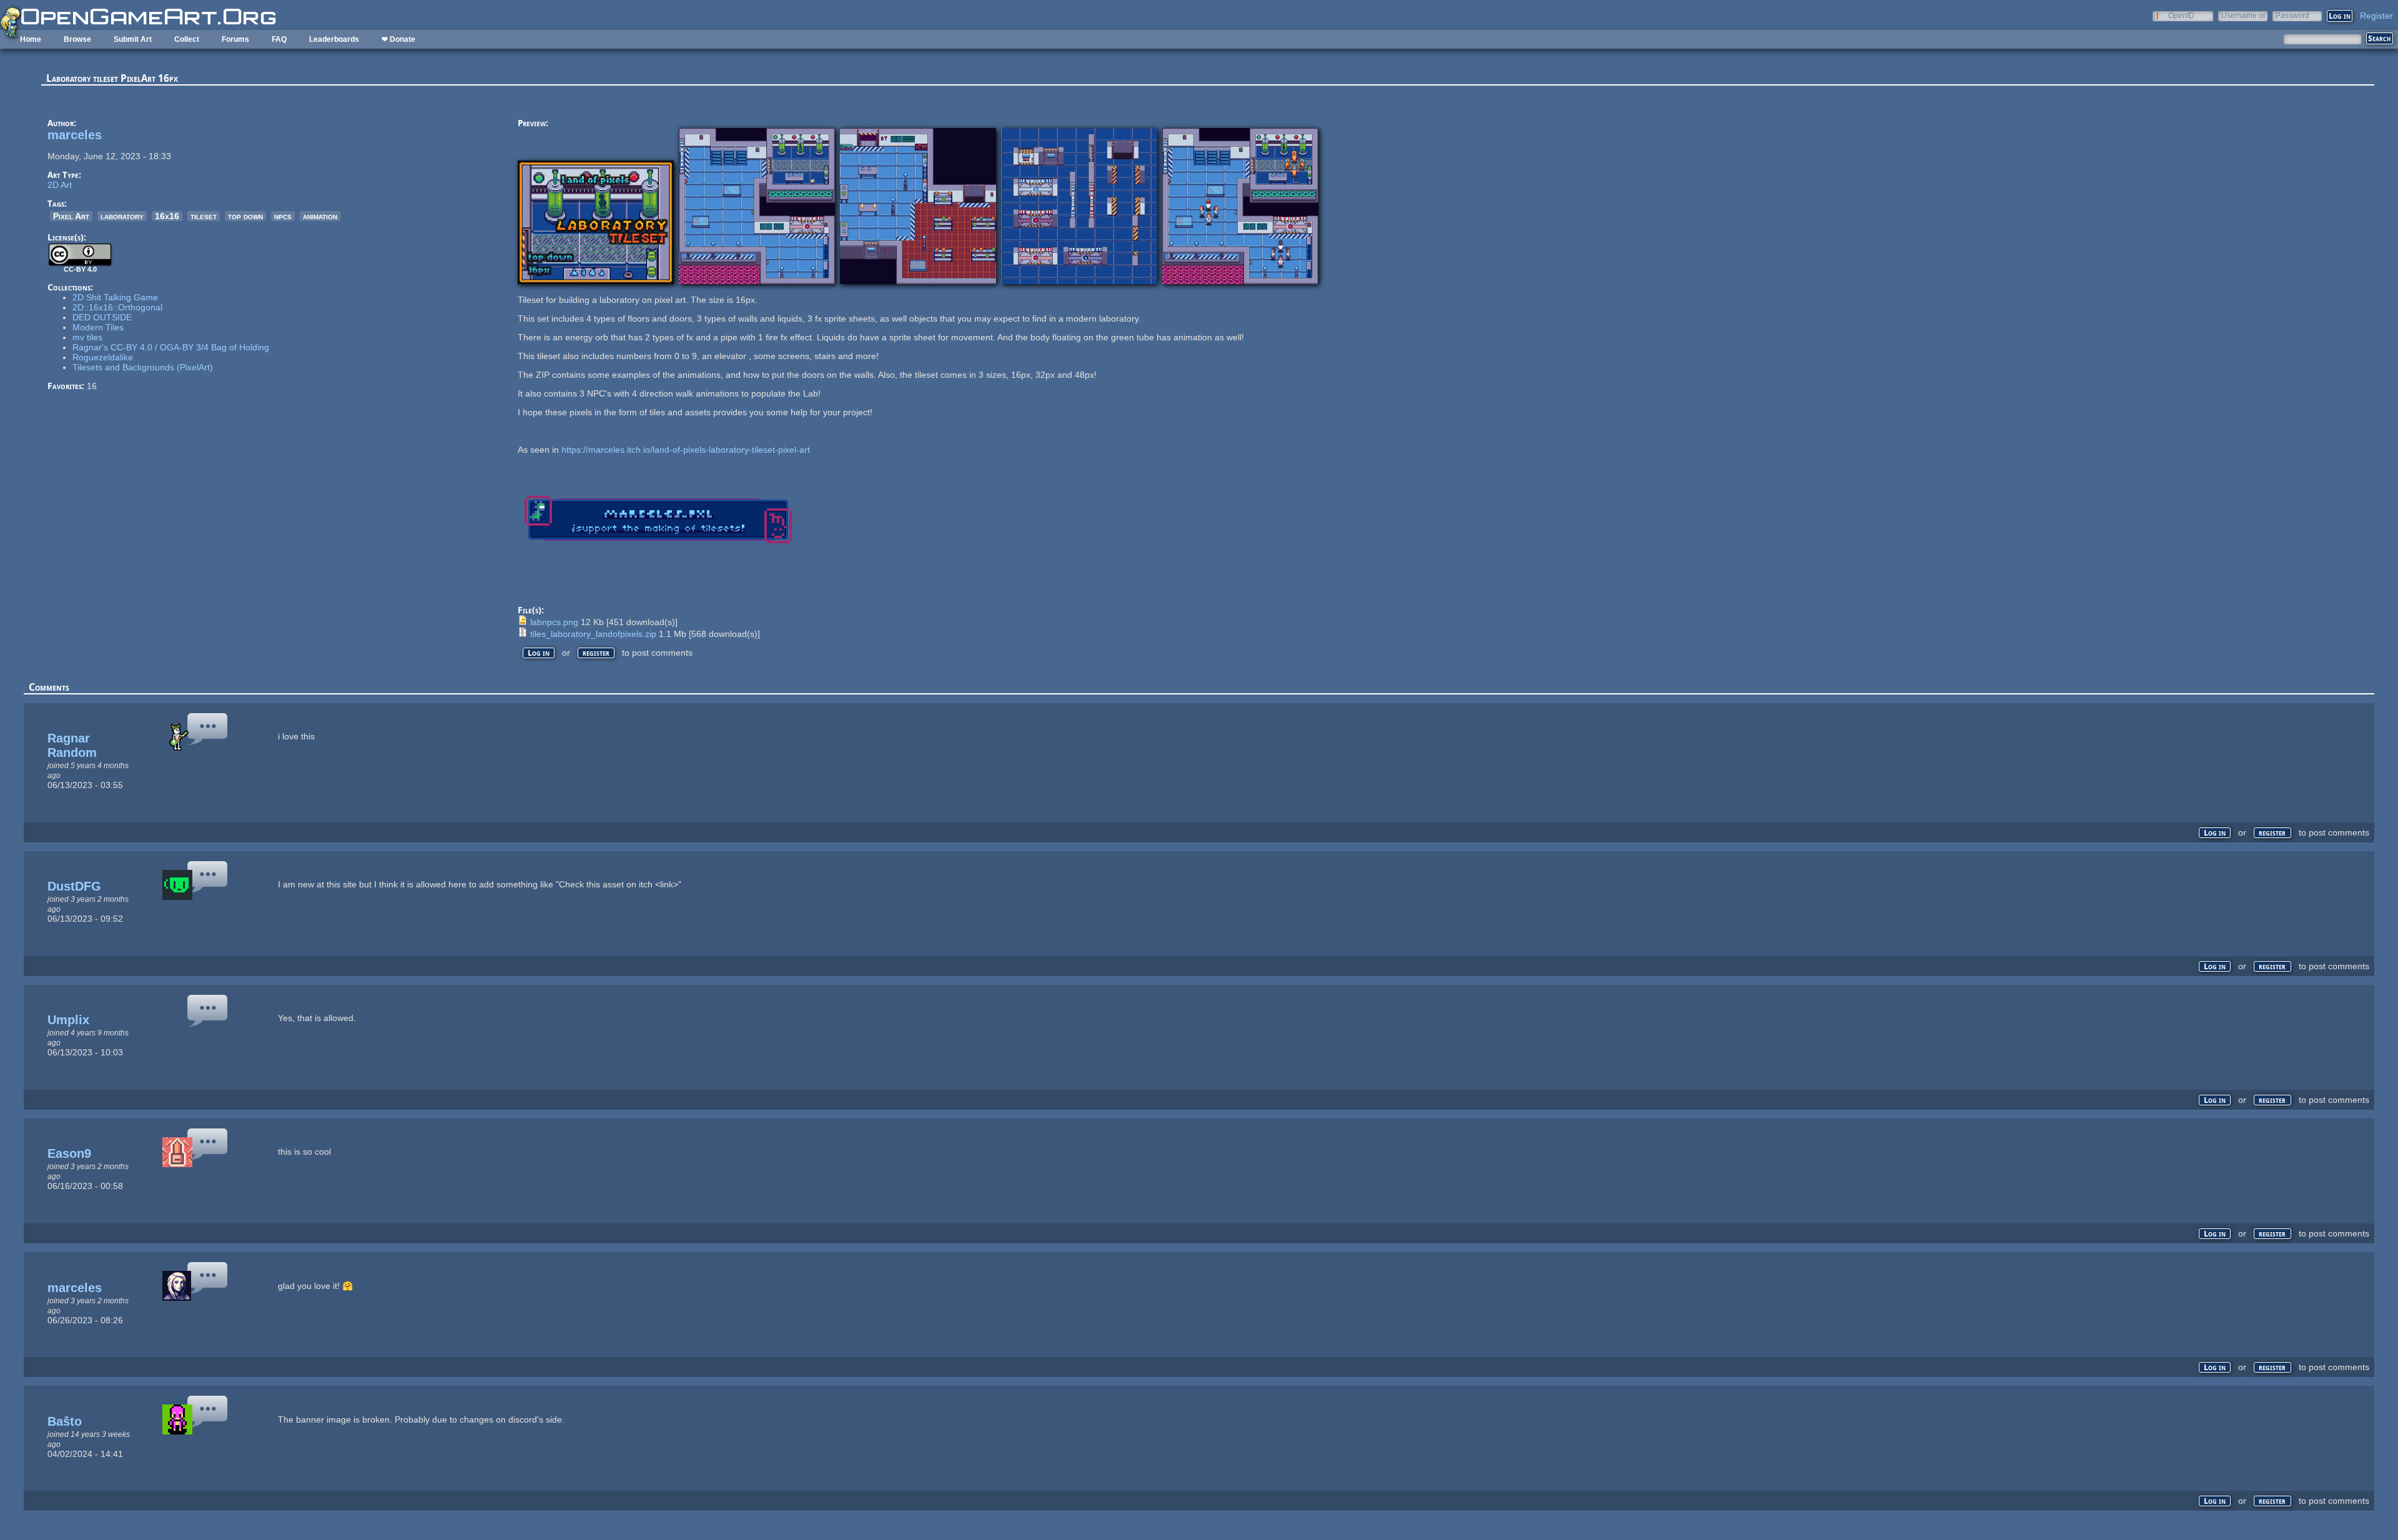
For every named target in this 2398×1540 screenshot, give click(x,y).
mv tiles (87, 337)
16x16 (167, 216)
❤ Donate (398, 39)
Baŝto (65, 1421)
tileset (204, 216)
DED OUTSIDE (102, 317)
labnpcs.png (554, 622)
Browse (77, 39)
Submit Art (133, 39)
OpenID (2181, 15)
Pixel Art (71, 216)
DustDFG (74, 886)
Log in (539, 653)
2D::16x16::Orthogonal (117, 307)
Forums (235, 39)
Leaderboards (334, 39)
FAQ (279, 39)
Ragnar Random (72, 745)
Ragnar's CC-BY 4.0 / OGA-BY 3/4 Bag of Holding (171, 347)
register (596, 653)
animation (320, 216)
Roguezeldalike (103, 357)
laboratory (122, 216)
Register (2376, 16)
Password (2292, 15)
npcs (283, 216)
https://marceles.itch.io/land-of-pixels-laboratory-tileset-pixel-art (686, 450)
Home (31, 39)
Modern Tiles (98, 327)
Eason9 (69, 1153)
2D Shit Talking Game (115, 297)
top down (245, 216)
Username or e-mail (2243, 15)
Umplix (68, 1020)
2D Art (60, 185)
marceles (75, 135)
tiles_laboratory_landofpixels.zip (593, 634)
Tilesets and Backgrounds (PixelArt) (143, 367)
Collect (187, 39)
